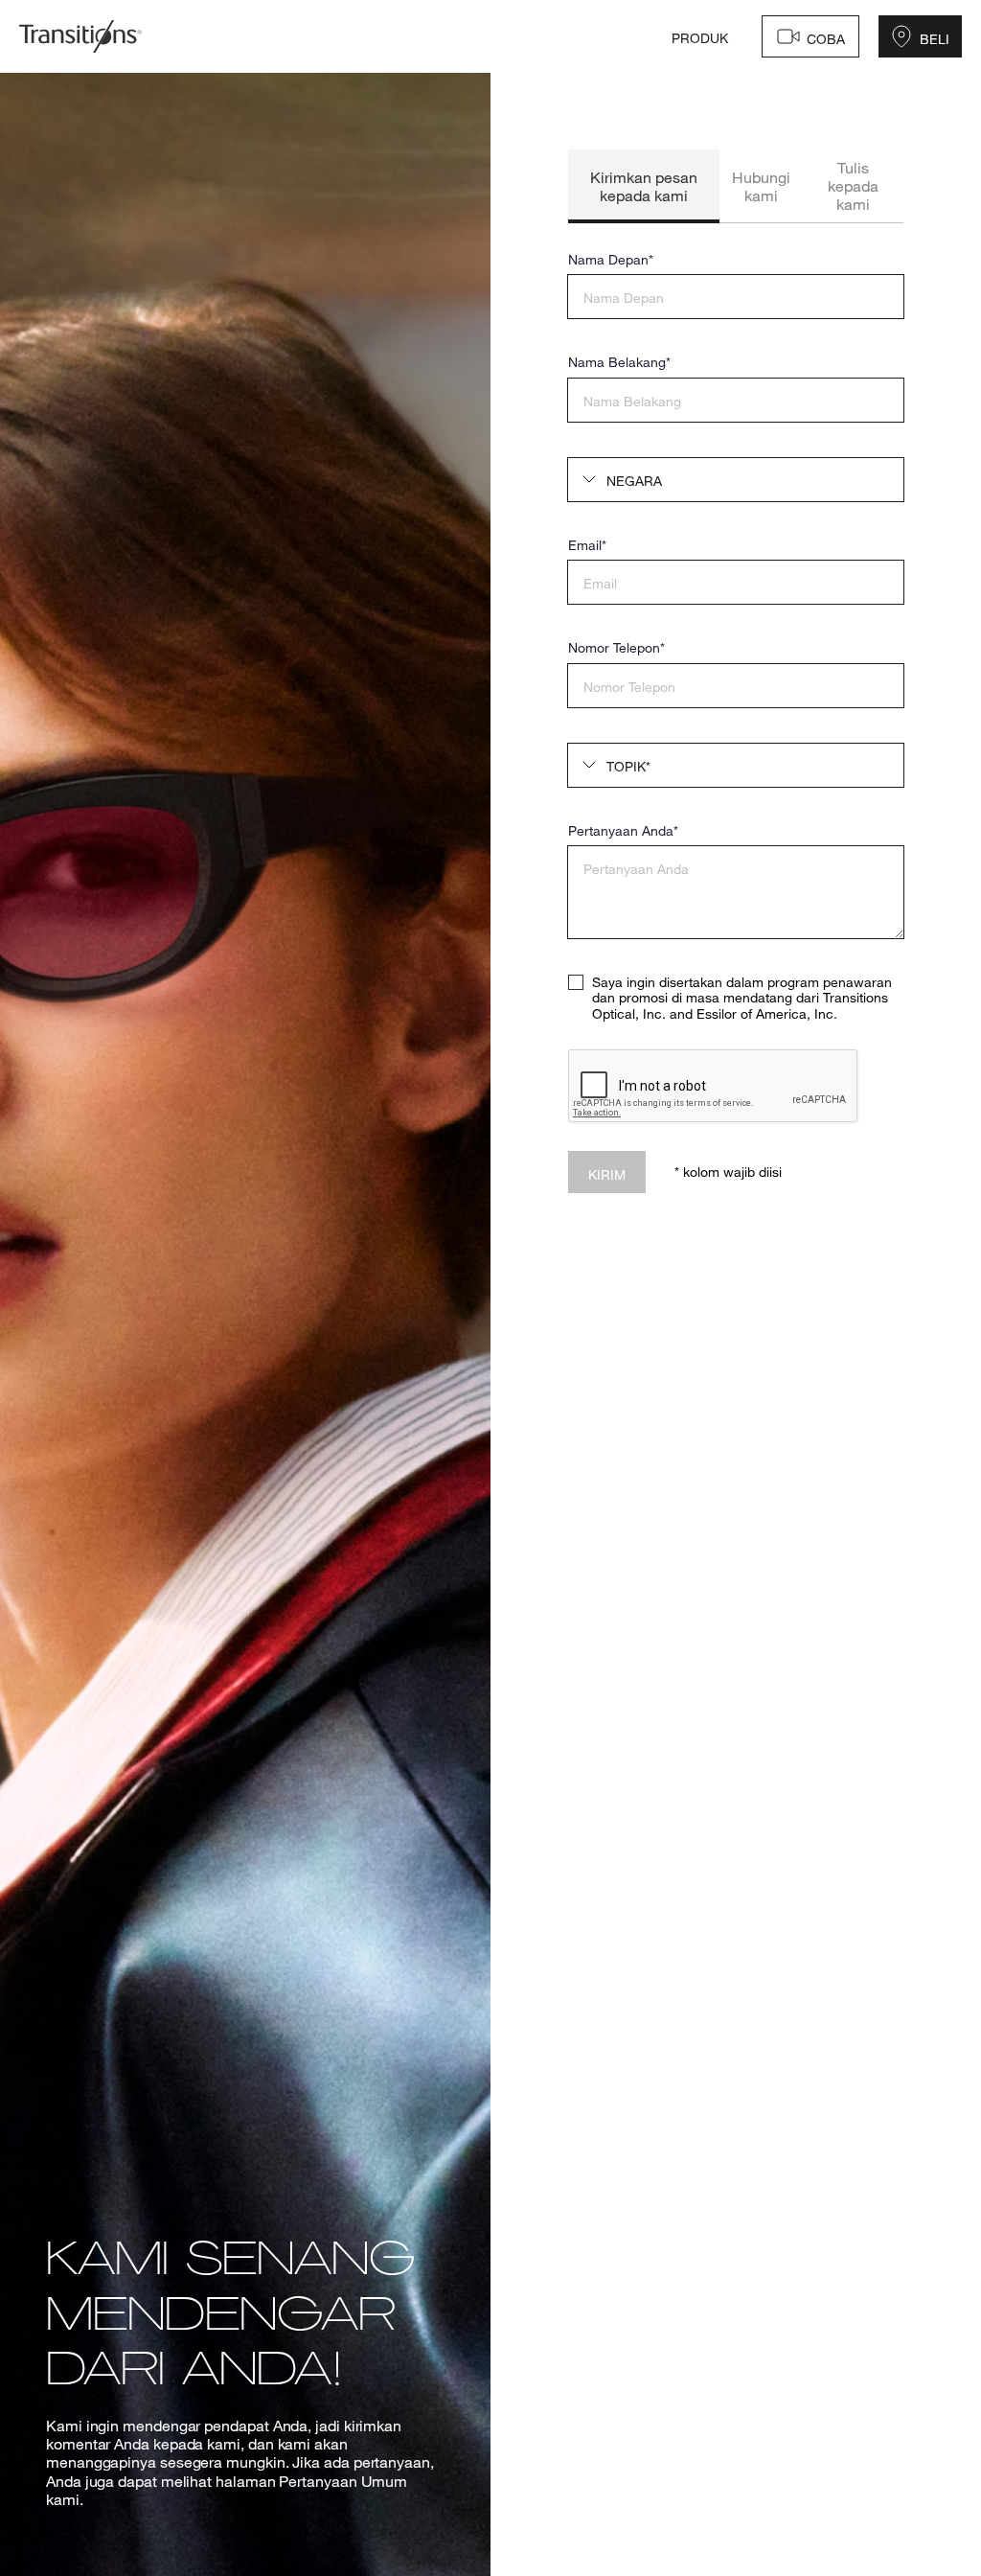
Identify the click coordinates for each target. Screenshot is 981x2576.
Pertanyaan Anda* (623, 831)
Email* (587, 545)
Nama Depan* (611, 260)
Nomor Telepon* (616, 648)
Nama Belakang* (619, 362)
